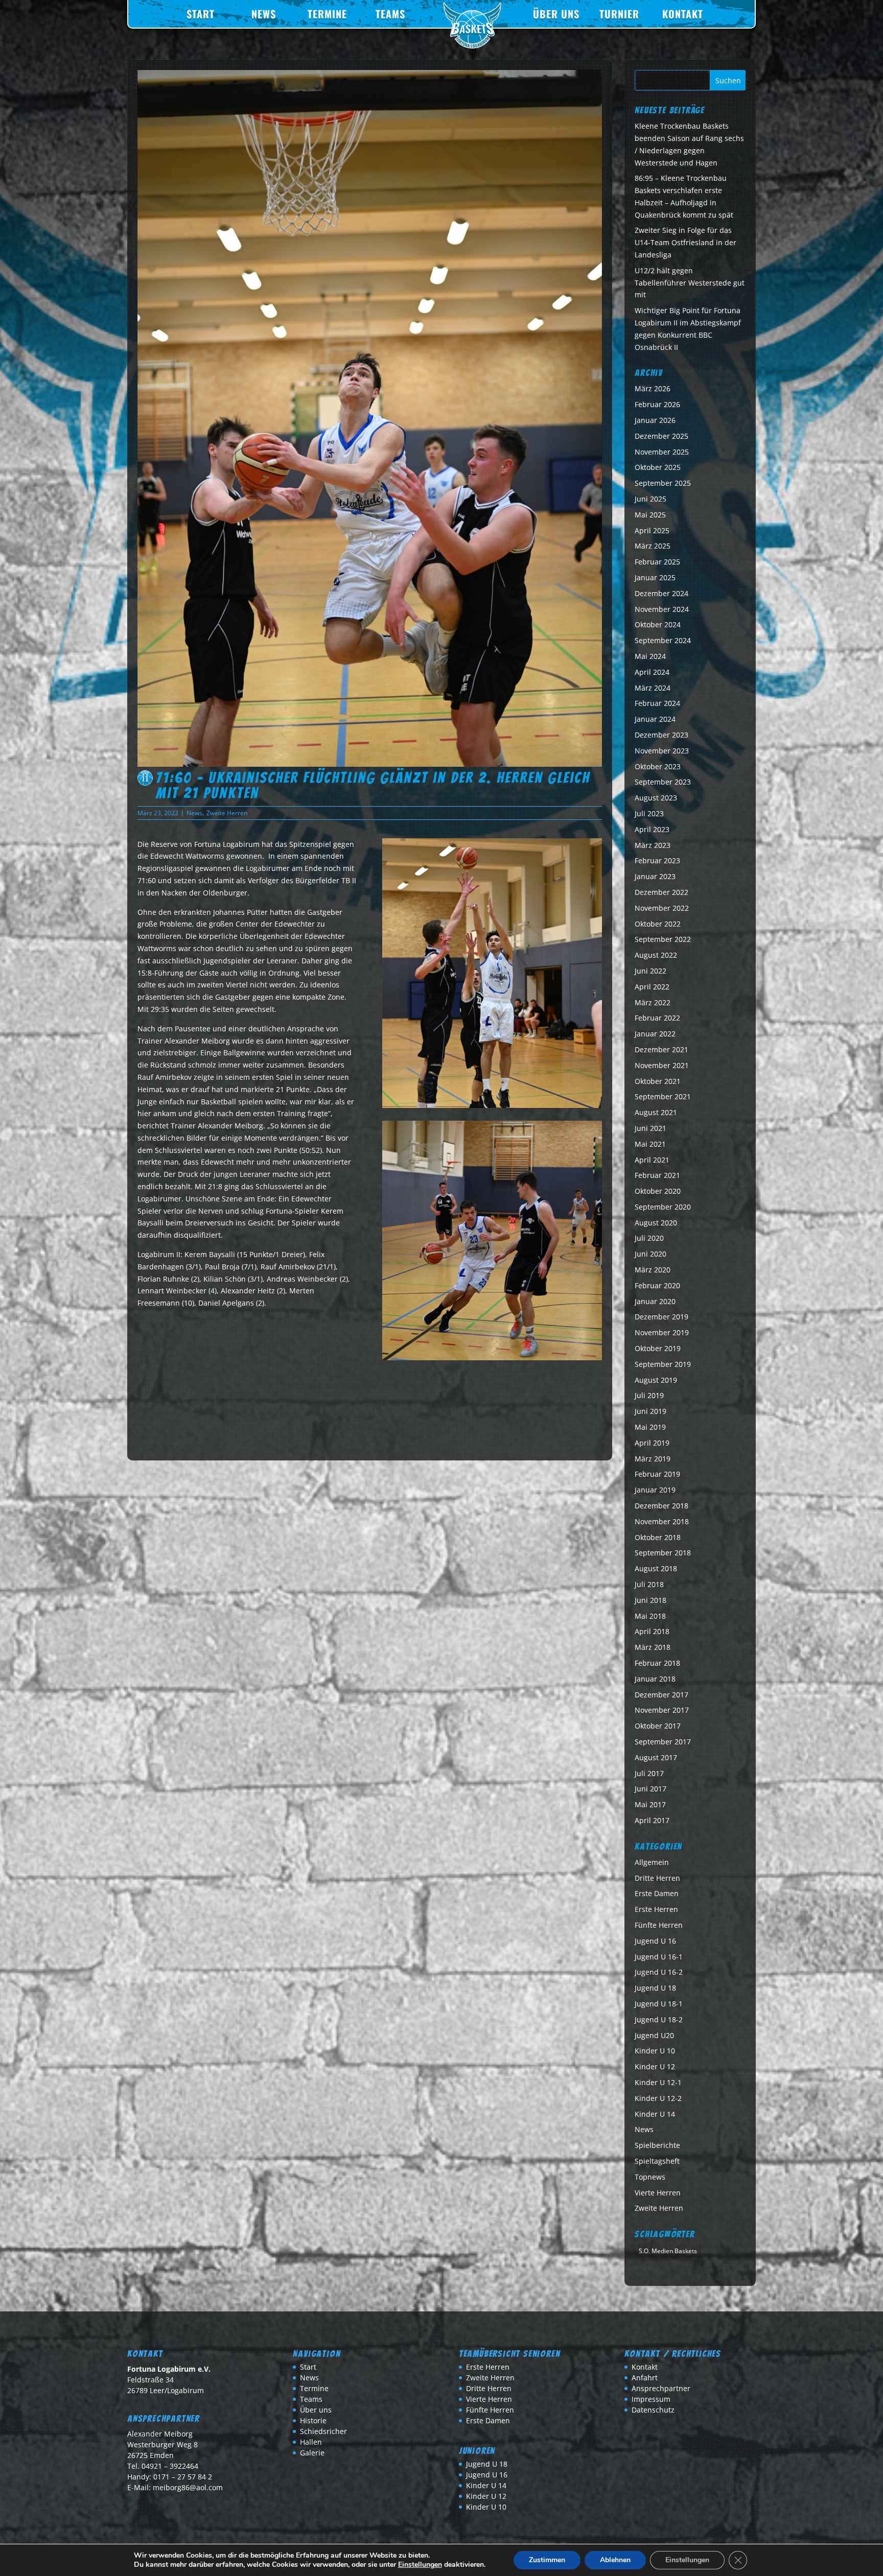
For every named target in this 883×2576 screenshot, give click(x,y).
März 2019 (653, 1459)
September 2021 (663, 1096)
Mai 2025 (650, 515)
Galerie (312, 2453)
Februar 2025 (657, 562)
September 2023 (663, 782)
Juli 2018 (649, 1584)
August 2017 (656, 1757)
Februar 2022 (657, 1018)
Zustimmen (547, 2560)
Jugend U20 (654, 2035)
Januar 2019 (655, 1490)
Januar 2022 (655, 1034)
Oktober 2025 (658, 467)
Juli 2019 (649, 1395)
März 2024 (653, 688)
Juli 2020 (649, 1238)
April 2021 (652, 1160)
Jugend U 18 (655, 1988)
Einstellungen (420, 2565)
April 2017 (652, 1820)
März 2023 (653, 845)
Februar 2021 (657, 1175)
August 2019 (656, 1380)
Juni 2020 (650, 1254)
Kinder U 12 (655, 2066)
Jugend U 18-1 (659, 2004)
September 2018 (663, 1553)
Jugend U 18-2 (659, 2019)
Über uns (556, 14)
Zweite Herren (227, 813)
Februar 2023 (657, 860)
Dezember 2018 (661, 1506)
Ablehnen (615, 2560)
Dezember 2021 (661, 1049)
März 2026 (653, 388)
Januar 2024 (655, 719)
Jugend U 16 (655, 1941)
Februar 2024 (657, 703)
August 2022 (656, 955)
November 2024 (662, 609)
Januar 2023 (655, 876)
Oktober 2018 (658, 1537)
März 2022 (653, 1002)
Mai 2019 (650, 1427)
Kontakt (683, 14)
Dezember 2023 (661, 735)
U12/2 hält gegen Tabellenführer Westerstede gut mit (690, 283)
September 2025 (663, 483)
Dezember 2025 (661, 436)
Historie (313, 2420)
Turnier (619, 14)
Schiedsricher (323, 2431)
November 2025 (662, 452)
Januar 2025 (655, 577)
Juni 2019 (650, 1411)
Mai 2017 (650, 1804)
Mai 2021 (650, 1144)
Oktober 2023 (658, 766)
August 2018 (656, 1568)
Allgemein (652, 1862)
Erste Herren (656, 1909)
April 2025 (652, 530)
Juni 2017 (650, 1789)
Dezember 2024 (661, 593)
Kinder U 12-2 (658, 2098)
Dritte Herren (657, 1878)
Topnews (650, 2177)
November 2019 (662, 1332)
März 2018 (653, 1647)
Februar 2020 (657, 1285)
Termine (327, 14)
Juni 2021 (650, 1128)
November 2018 (662, 1521)
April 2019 (652, 1443)
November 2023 (662, 751)
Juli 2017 (649, 1773)
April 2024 (652, 672)
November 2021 (662, 1065)
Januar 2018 (655, 1679)
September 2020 (663, 1207)
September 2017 (663, 1742)
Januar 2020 (655, 1301)
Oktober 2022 (658, 924)
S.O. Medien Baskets (668, 2251)
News (264, 14)
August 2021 (656, 1112)
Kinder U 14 (655, 2114)
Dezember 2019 (661, 1317)
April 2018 (652, 1631)
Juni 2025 (650, 499)
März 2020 (653, 1270)
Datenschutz (653, 2410)
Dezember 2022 (661, 892)
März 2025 (653, 546)
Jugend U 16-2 (659, 1972)
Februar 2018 (657, 1663)
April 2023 (652, 829)
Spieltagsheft (657, 2161)
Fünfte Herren (659, 1925)
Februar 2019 (657, 1474)
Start (201, 14)
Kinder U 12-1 (658, 2082)
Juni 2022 (650, 971)
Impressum (651, 2399)
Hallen (311, 2442)
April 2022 (652, 987)
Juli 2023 (649, 813)
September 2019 (663, 1364)
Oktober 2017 (658, 1726)
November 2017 (662, 1710)
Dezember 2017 (661, 1695)
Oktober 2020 (658, 1191)
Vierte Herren (658, 2193)
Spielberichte (657, 2145)
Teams (390, 14)
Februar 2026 (657, 404)
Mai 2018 (650, 1616)
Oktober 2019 (658, 1348)
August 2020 (656, 1223)
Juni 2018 (650, 1600)
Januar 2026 (655, 420)
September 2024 (663, 640)
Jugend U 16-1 (659, 1957)
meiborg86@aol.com (188, 2487)
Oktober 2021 (658, 1081)
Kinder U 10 (655, 2051)
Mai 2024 (650, 656)
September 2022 (663, 939)
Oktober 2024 (658, 624)
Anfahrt (645, 2378)
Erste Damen (657, 1893)
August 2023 (656, 798)
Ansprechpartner (661, 2388)
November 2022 (662, 908)
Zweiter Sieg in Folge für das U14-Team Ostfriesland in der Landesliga (686, 242)
